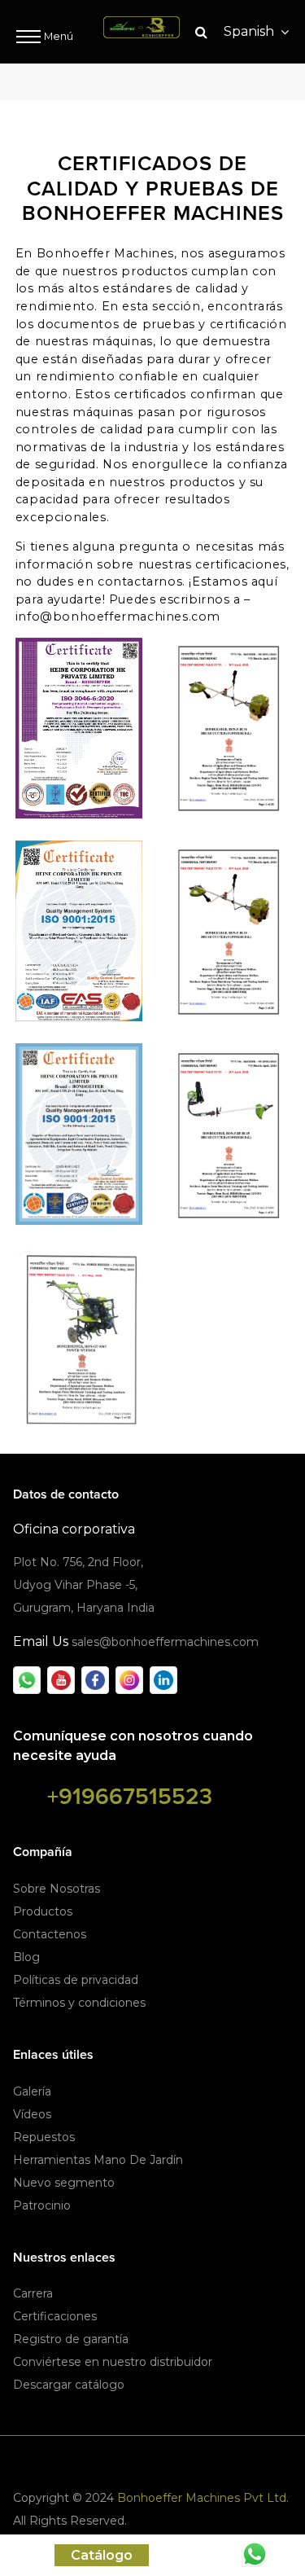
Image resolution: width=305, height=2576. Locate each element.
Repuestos (44, 2137)
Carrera (33, 2293)
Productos (43, 1911)
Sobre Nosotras (57, 1889)
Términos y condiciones (79, 2003)
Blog (26, 1957)
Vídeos (32, 2114)
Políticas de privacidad (76, 1980)
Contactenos (50, 1934)
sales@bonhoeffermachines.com (165, 1642)
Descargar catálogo (69, 2385)
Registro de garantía (71, 2339)
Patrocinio (42, 2205)
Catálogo (102, 2555)
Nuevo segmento (64, 2183)
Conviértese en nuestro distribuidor (113, 2362)
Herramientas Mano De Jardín (98, 2160)
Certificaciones (55, 2316)
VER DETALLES (79, 730)
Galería (32, 2091)
